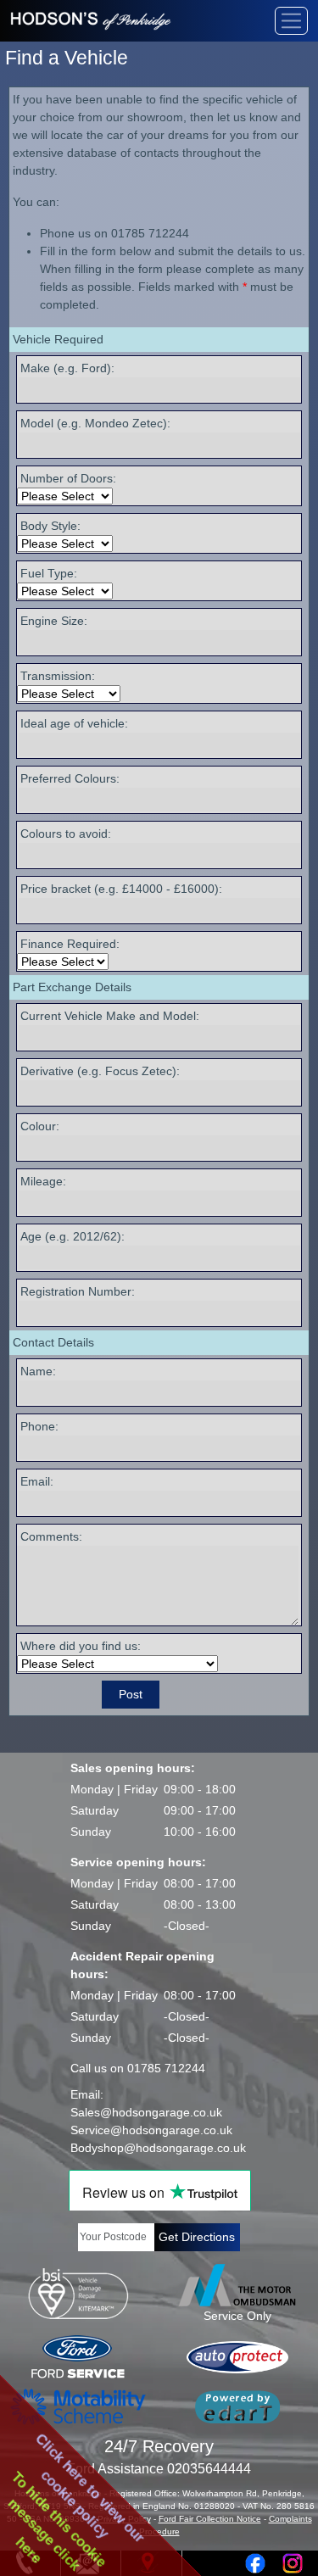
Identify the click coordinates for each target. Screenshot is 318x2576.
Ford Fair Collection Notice (210, 2519)
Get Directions (197, 2237)
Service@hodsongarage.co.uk (151, 2130)
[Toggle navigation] (291, 21)
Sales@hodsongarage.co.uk (146, 2112)
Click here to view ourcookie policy (90, 2488)
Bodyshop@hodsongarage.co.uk (158, 2148)
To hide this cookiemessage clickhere (57, 2521)
